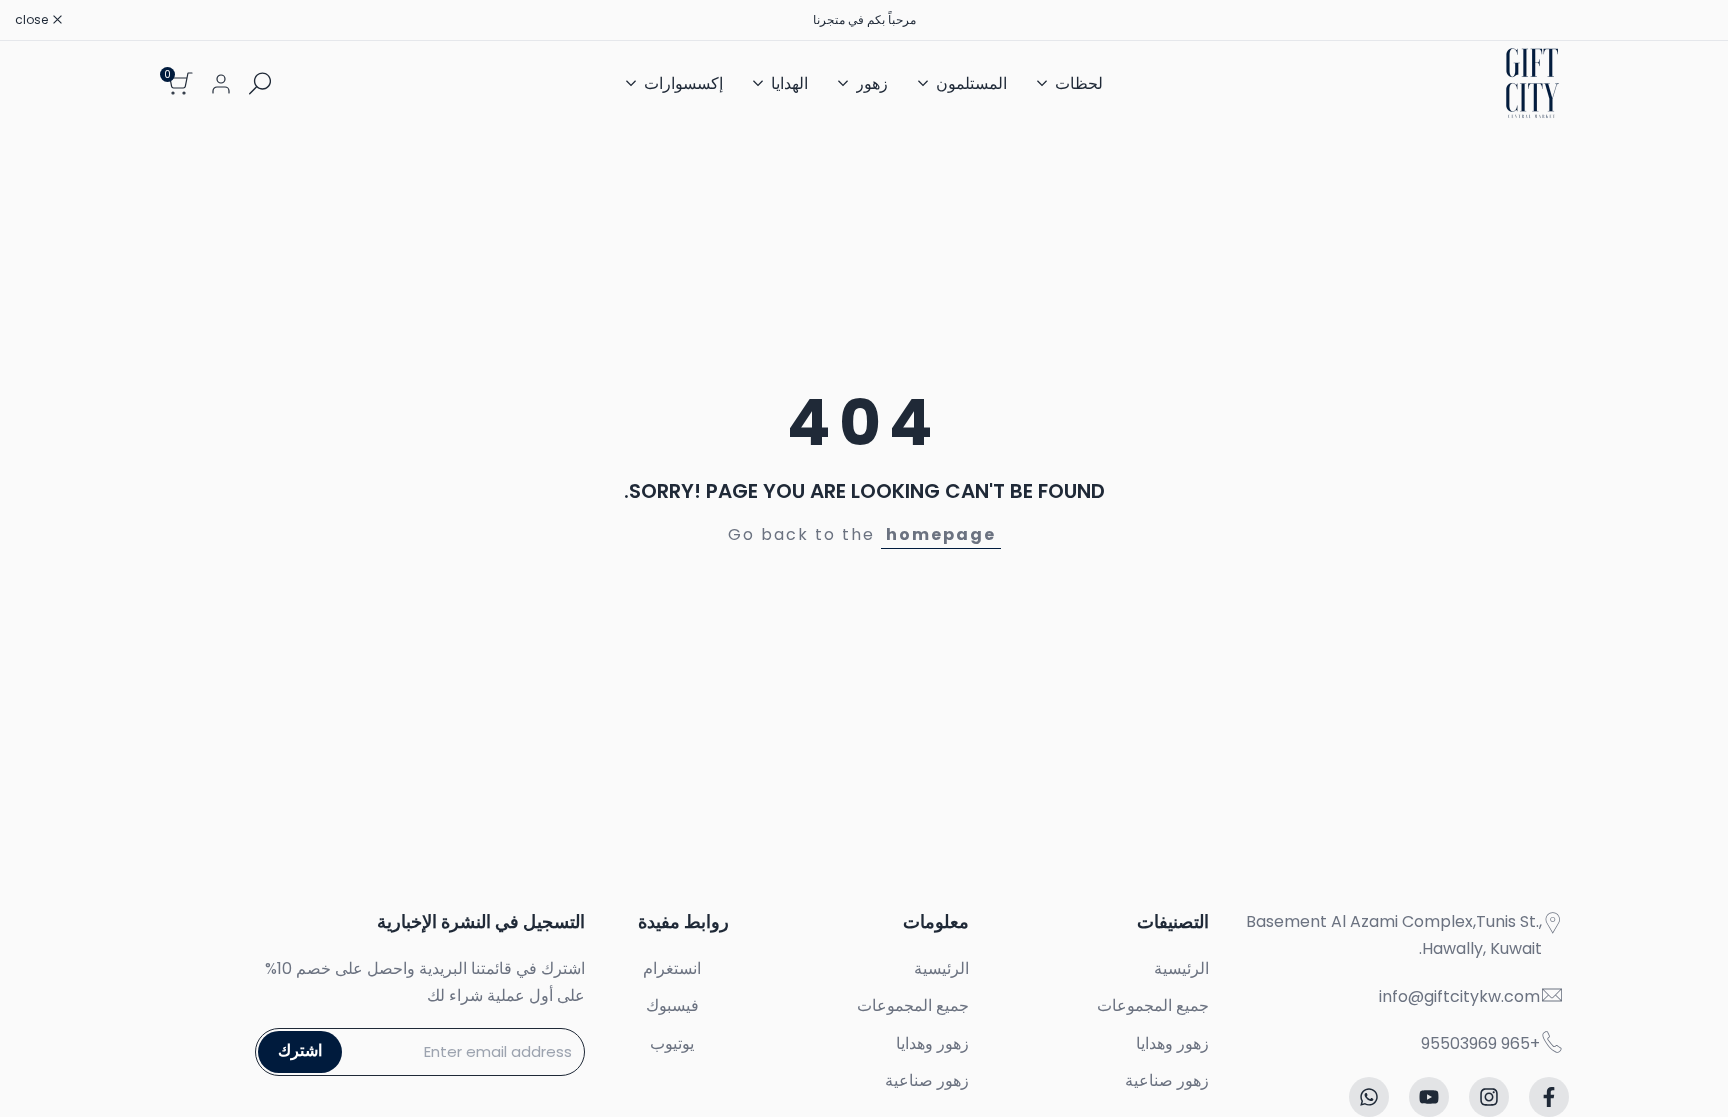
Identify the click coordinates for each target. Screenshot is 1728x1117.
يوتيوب (672, 1043)
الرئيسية (1181, 968)
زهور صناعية (1167, 1080)
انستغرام (672, 968)
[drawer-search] (260, 83)
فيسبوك (672, 1005)
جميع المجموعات (1153, 1005)
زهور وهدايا (1172, 1043)
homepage (941, 534)
